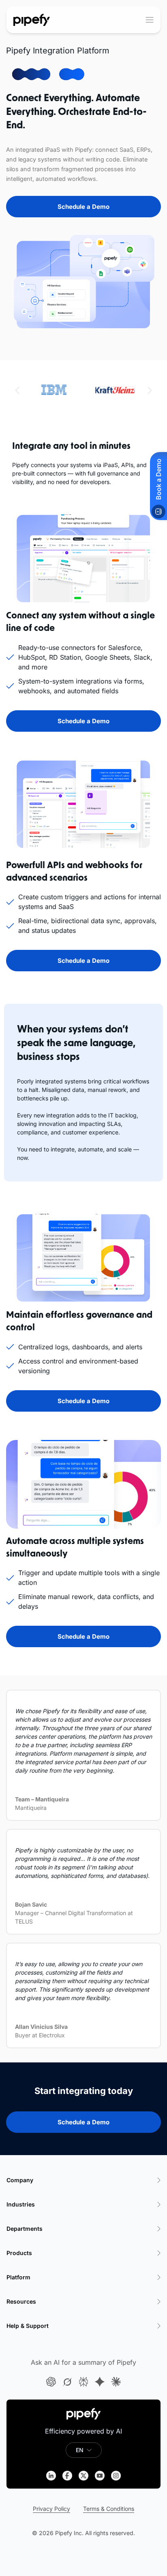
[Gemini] (100, 2382)
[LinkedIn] (51, 2476)
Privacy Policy (51, 2509)
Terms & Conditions (109, 2509)
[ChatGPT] (51, 2382)
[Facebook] (67, 2476)
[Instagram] (116, 2476)
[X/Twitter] (83, 2476)
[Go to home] (32, 20)
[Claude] (116, 2382)
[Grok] (67, 2382)
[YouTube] (100, 2476)
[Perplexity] (83, 2382)
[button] (17, 390)
